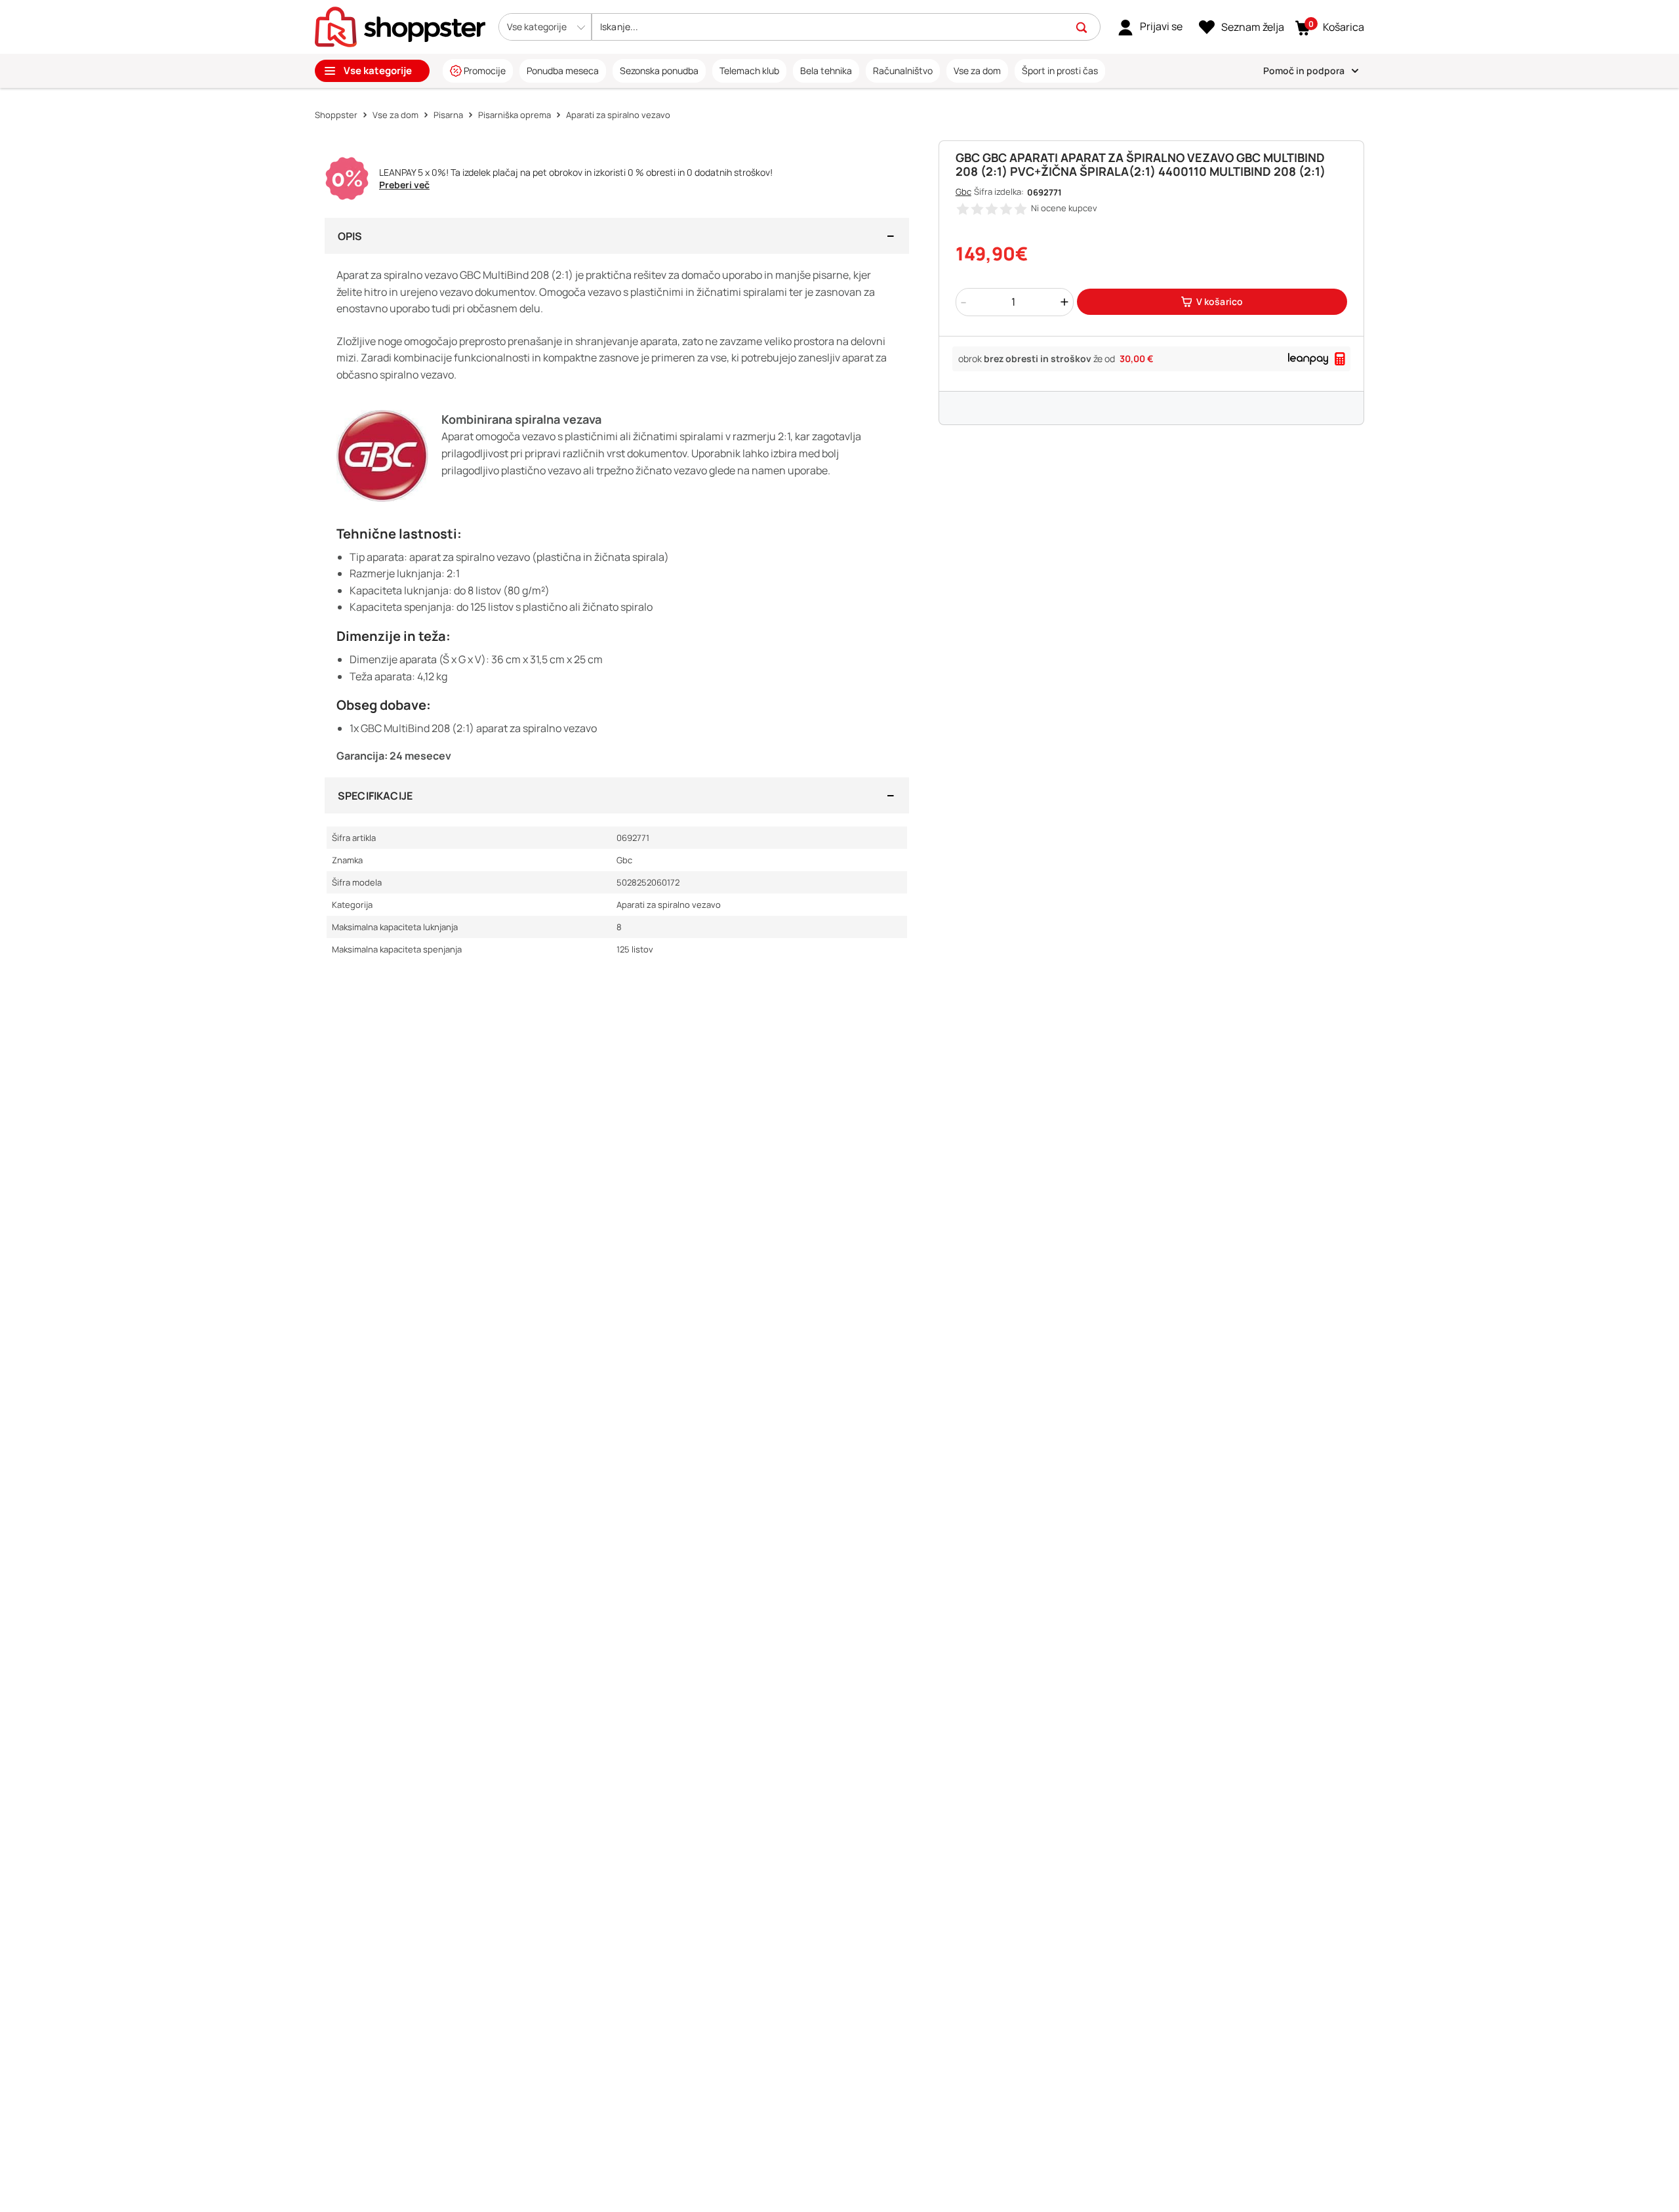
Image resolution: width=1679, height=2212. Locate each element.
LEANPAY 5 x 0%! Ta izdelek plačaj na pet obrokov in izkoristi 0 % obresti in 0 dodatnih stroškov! (576, 173)
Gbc (963, 192)
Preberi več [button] (404, 185)
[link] (1150, 27)
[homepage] (400, 26)
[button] (545, 27)
